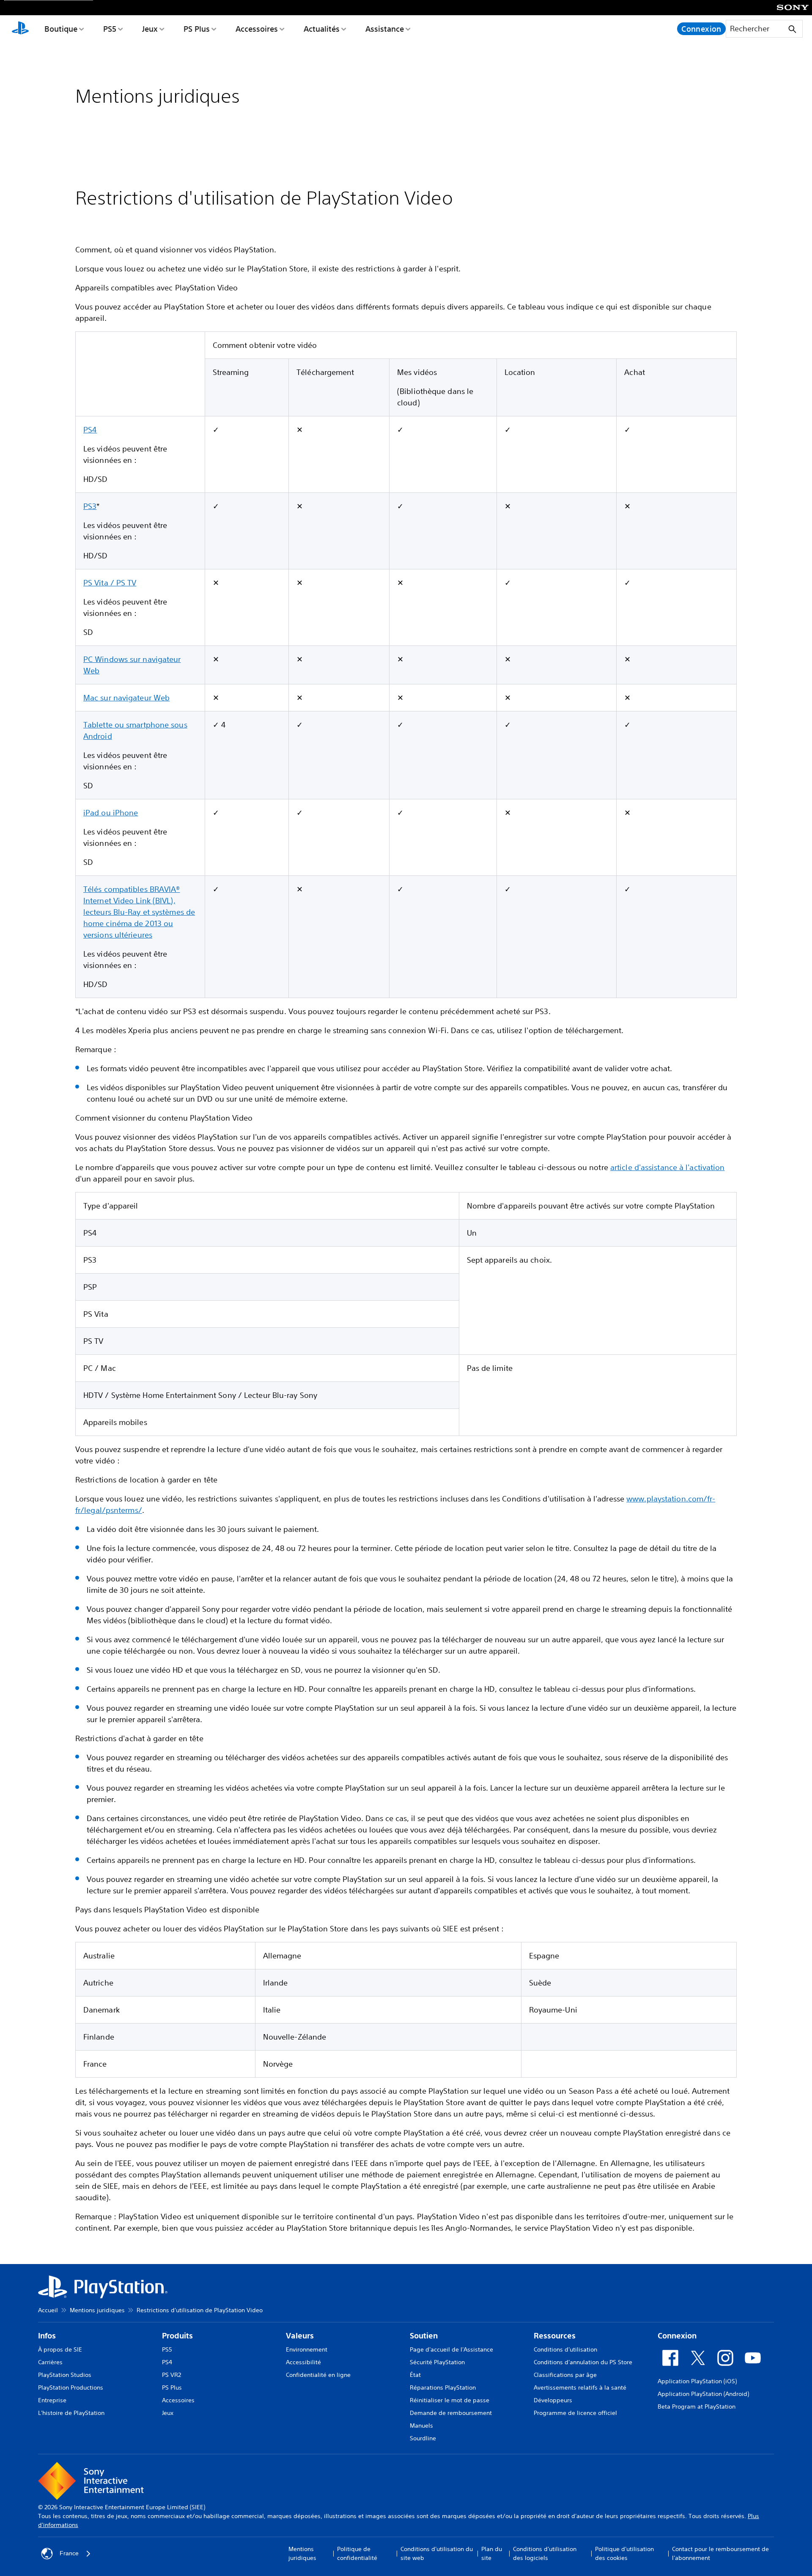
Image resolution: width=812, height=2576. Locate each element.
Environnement (307, 2349)
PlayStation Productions (71, 2387)
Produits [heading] (177, 2336)
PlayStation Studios (65, 2375)
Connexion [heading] (677, 2336)
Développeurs (553, 2400)
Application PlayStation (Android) (703, 2394)
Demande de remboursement (451, 2413)
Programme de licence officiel (575, 2413)
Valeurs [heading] (300, 2336)
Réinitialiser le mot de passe (450, 2400)
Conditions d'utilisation (565, 2349)
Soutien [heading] (424, 2336)
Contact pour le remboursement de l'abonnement (720, 2553)
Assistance (385, 29)
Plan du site (492, 2553)
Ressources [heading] (555, 2336)
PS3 (90, 506)
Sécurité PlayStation (437, 2362)
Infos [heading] (47, 2336)
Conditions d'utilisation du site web (437, 2553)
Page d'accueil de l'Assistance (451, 2349)
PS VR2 (171, 2375)
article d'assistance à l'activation (668, 1167)
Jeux (150, 29)
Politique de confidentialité (357, 2553)
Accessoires (257, 29)
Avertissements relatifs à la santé (580, 2387)
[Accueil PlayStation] (20, 29)
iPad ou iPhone (111, 812)
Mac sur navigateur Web (126, 697)
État (415, 2375)
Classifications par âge (565, 2375)
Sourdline (423, 2438)
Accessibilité (303, 2362)
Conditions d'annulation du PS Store (583, 2362)
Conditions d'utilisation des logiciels (545, 2553)
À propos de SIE (60, 2349)
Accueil (48, 2310)
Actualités (322, 29)
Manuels (421, 2426)
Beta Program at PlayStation (697, 2406)
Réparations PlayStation (443, 2387)
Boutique (61, 29)
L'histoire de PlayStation (71, 2413)
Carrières (50, 2362)
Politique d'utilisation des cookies (624, 2553)
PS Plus (197, 29)
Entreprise (52, 2400)
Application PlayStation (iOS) (697, 2381)
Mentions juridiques (97, 2310)
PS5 (110, 29)
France (69, 2553)
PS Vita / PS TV (110, 582)
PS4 (90, 429)
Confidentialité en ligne (318, 2375)
